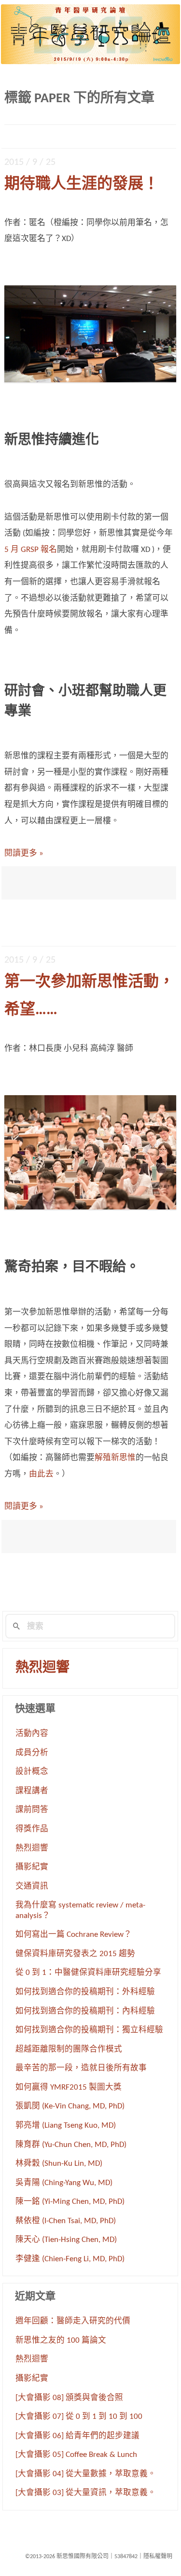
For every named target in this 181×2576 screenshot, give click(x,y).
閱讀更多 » (24, 853)
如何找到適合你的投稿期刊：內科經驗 (85, 2012)
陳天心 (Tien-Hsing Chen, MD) (66, 2240)
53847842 (126, 2557)
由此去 (41, 1474)
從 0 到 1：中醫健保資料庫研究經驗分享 (88, 1973)
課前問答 (32, 1810)
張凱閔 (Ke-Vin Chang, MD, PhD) (70, 2106)
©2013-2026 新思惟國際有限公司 (67, 2557)
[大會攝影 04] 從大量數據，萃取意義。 (86, 2474)
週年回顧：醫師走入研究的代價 (73, 2321)
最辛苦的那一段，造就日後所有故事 (81, 2068)
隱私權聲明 (158, 2557)
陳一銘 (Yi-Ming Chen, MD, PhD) (70, 2202)
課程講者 (32, 1791)
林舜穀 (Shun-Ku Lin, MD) (59, 2164)
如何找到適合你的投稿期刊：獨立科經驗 (89, 2030)
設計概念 (32, 1772)
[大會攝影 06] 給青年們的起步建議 (77, 2436)
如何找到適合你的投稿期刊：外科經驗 (85, 1992)
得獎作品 (32, 1829)
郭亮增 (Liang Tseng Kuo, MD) (66, 2126)
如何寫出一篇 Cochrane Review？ (74, 1935)
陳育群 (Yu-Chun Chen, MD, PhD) (71, 2145)
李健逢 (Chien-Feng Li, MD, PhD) (70, 2259)
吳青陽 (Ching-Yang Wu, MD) (64, 2183)
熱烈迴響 (42, 1668)
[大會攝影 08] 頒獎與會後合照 (69, 2398)
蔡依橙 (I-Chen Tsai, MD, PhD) (66, 2221)
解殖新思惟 (115, 1458)
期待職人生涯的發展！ (82, 185)
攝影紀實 (32, 1867)
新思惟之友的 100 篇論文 (61, 2341)
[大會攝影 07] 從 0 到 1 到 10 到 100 (79, 2417)
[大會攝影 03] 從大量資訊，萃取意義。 (86, 2493)
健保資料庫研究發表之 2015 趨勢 (75, 1954)
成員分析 (32, 1753)
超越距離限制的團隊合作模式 (69, 2050)
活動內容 (32, 1734)
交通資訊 (32, 1887)
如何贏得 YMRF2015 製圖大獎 (69, 2088)
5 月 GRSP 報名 (31, 550)
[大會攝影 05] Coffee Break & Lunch (76, 2455)
